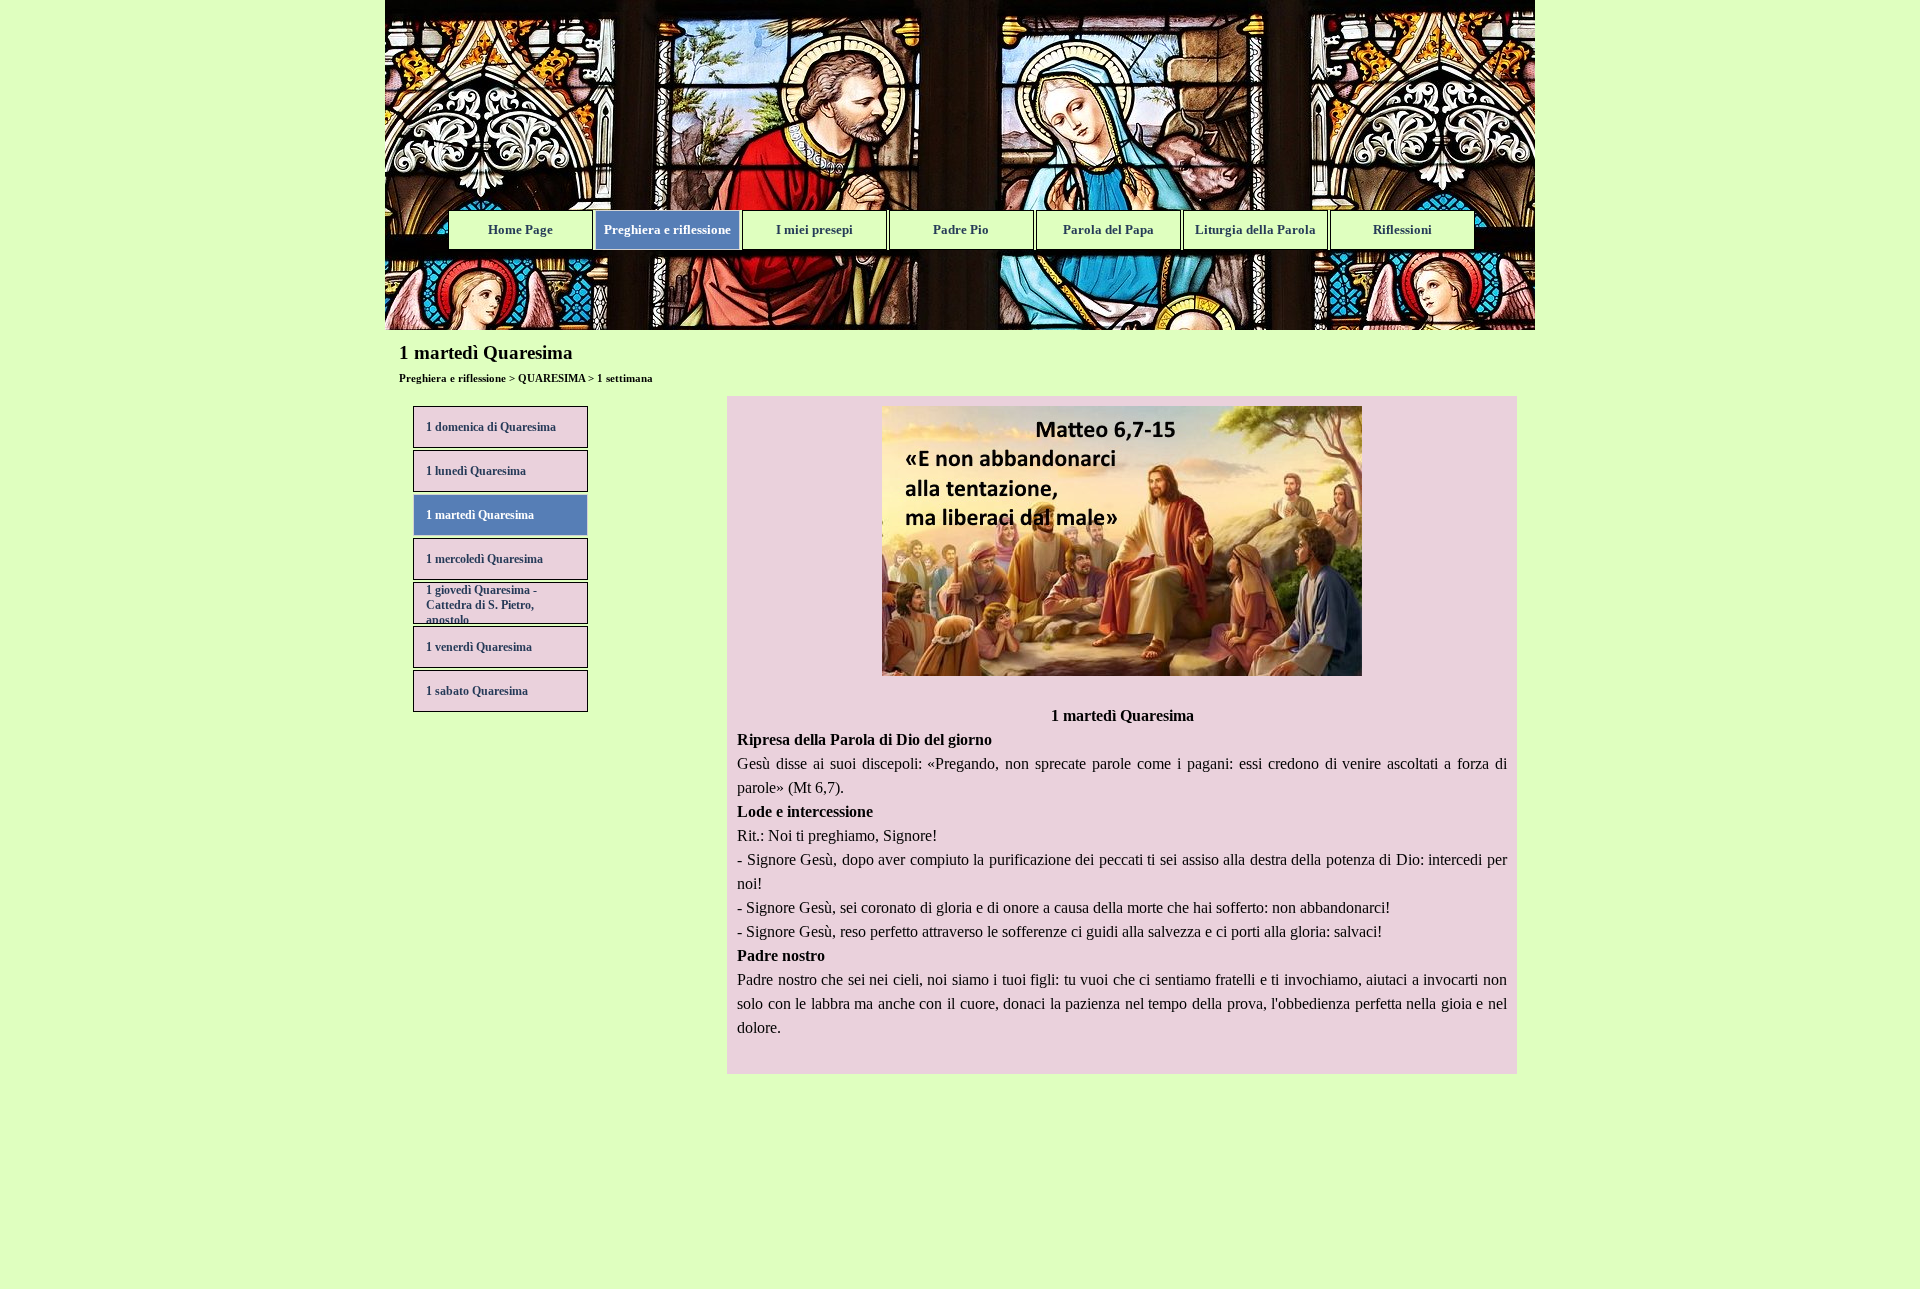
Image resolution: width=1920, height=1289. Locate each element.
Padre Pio (961, 229)
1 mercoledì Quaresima (484, 559)
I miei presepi (814, 229)
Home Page (520, 229)
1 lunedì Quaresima (476, 471)
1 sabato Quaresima (477, 691)
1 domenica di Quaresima (491, 427)
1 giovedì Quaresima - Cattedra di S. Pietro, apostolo (481, 605)
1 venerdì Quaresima (479, 647)
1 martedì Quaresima (480, 515)
